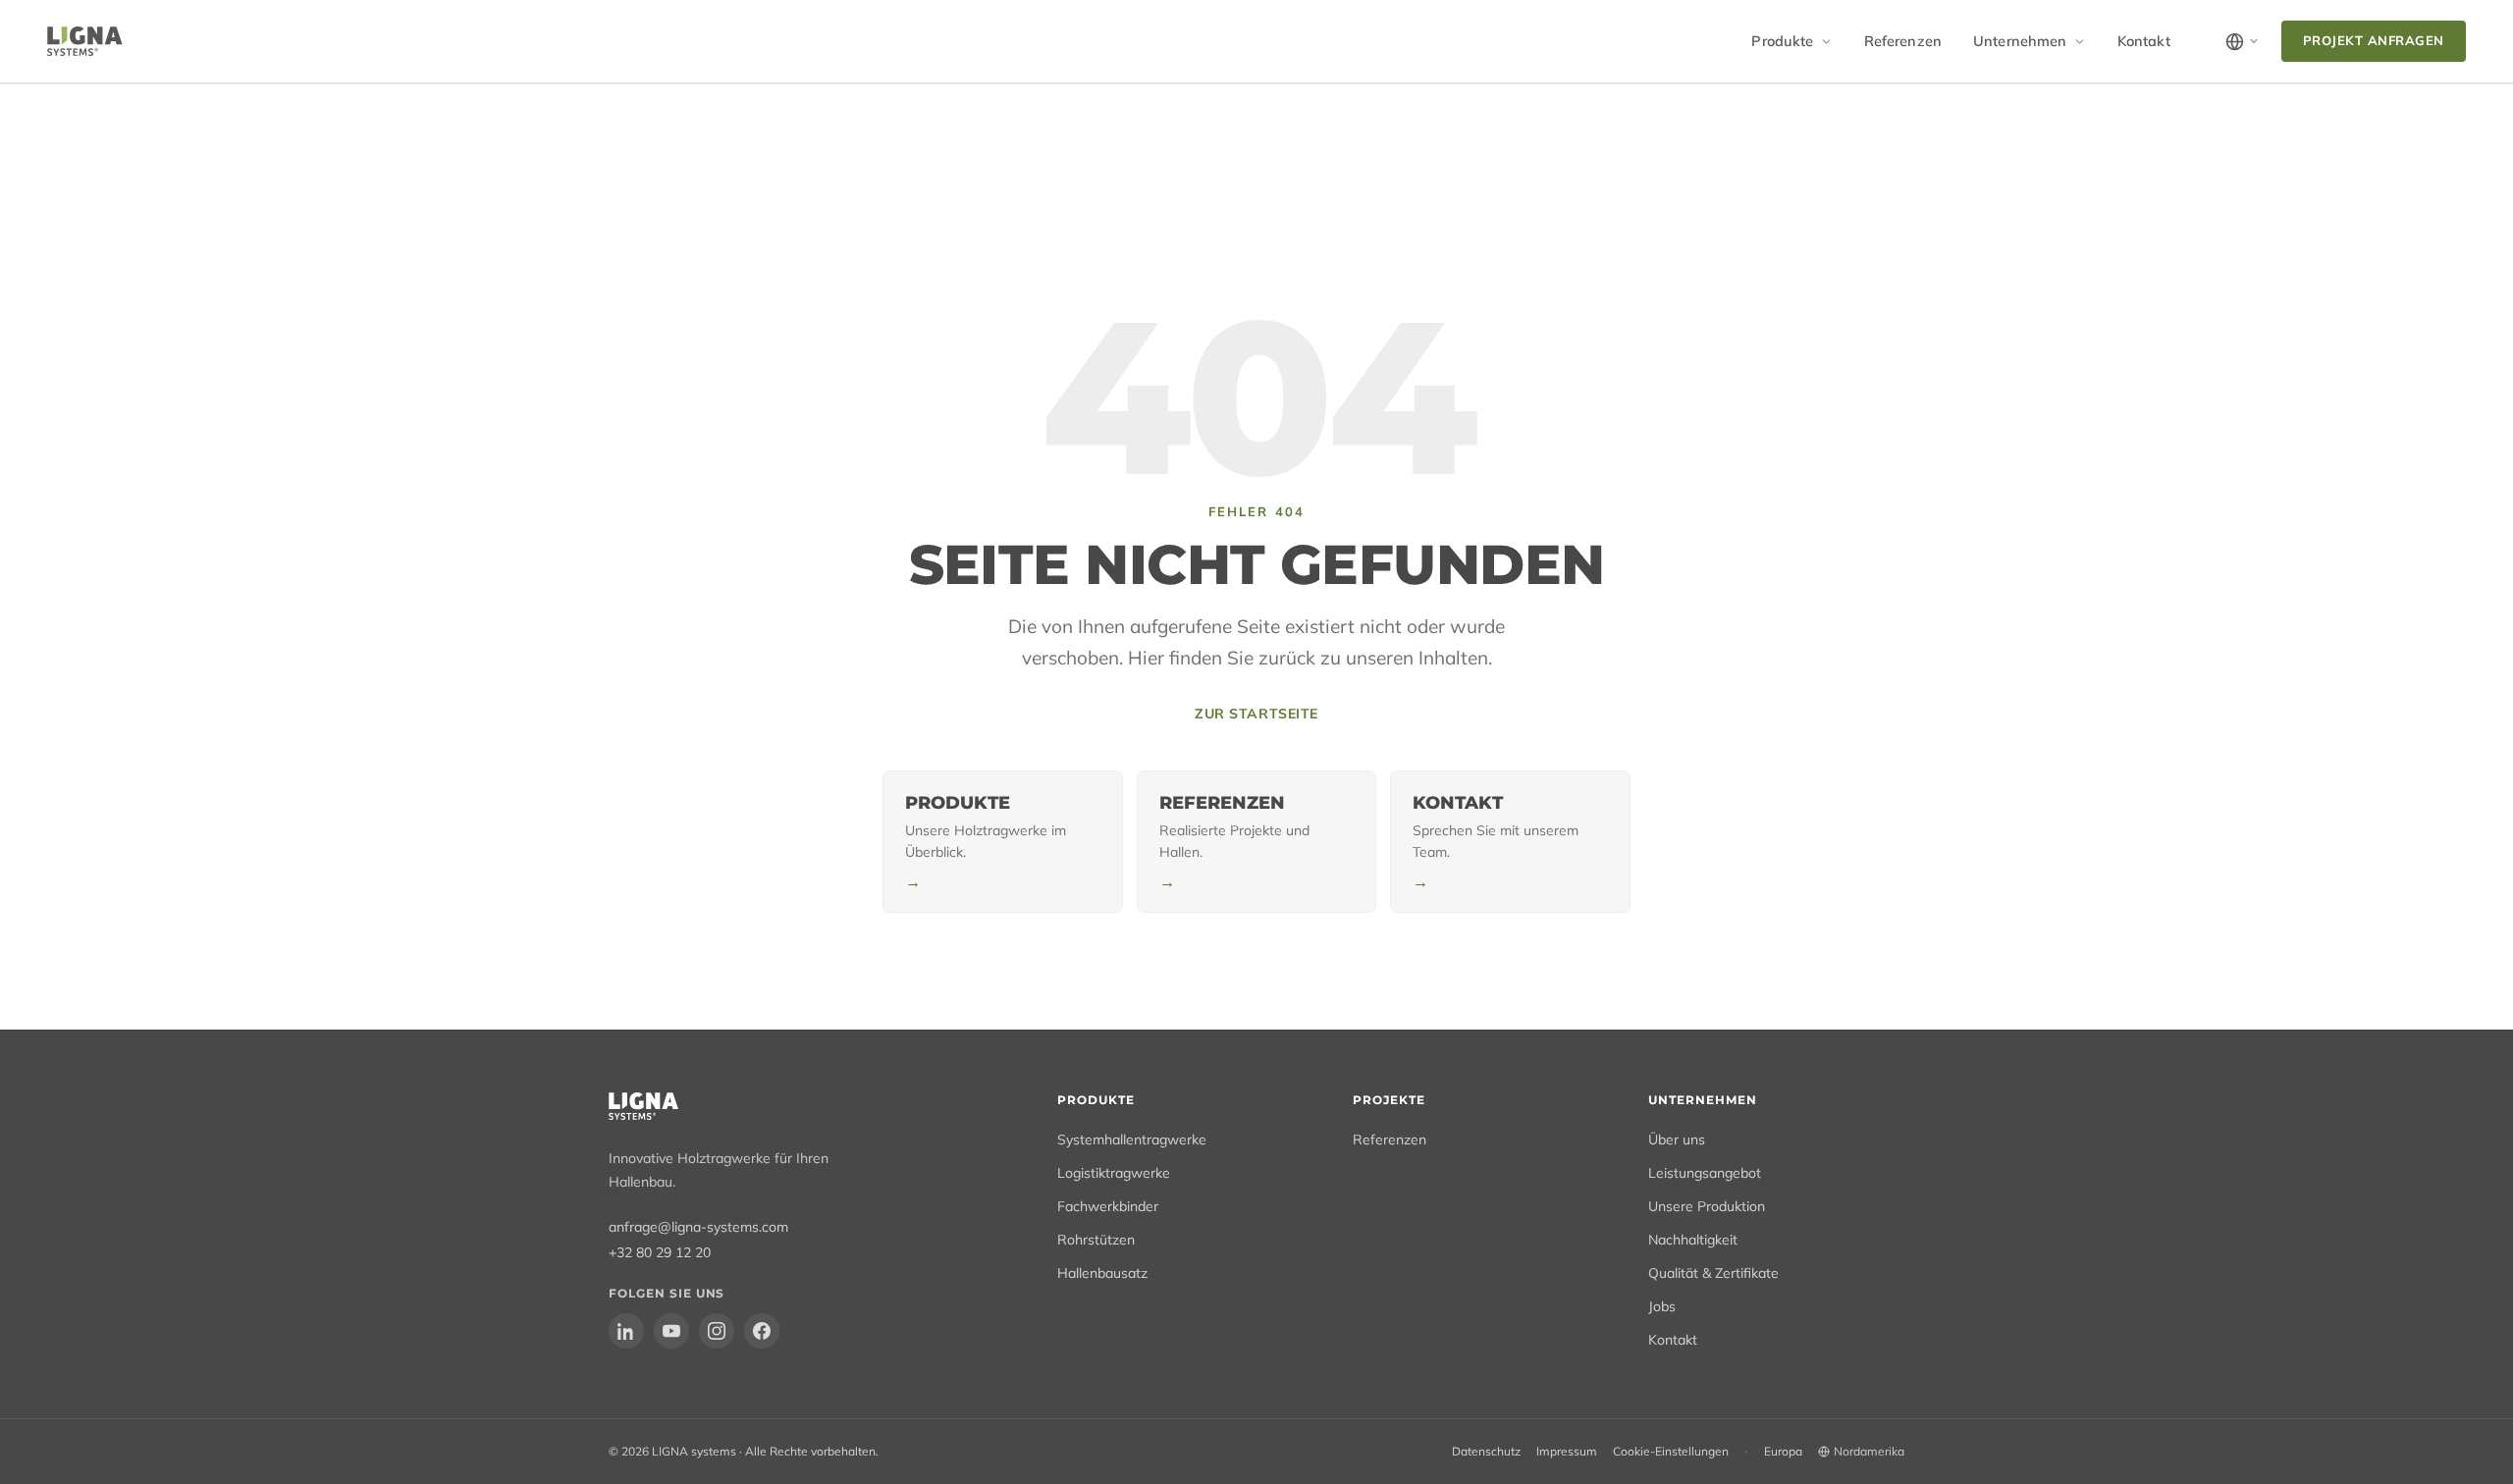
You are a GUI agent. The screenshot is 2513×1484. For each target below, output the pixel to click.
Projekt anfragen (2374, 40)
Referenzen (1903, 41)
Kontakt (2144, 41)
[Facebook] (762, 1331)
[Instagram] (717, 1331)
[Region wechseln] (2243, 42)
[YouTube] (671, 1331)
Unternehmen (2020, 41)
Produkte (1782, 41)
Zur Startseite (1256, 714)
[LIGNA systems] (85, 41)
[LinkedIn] (626, 1331)
